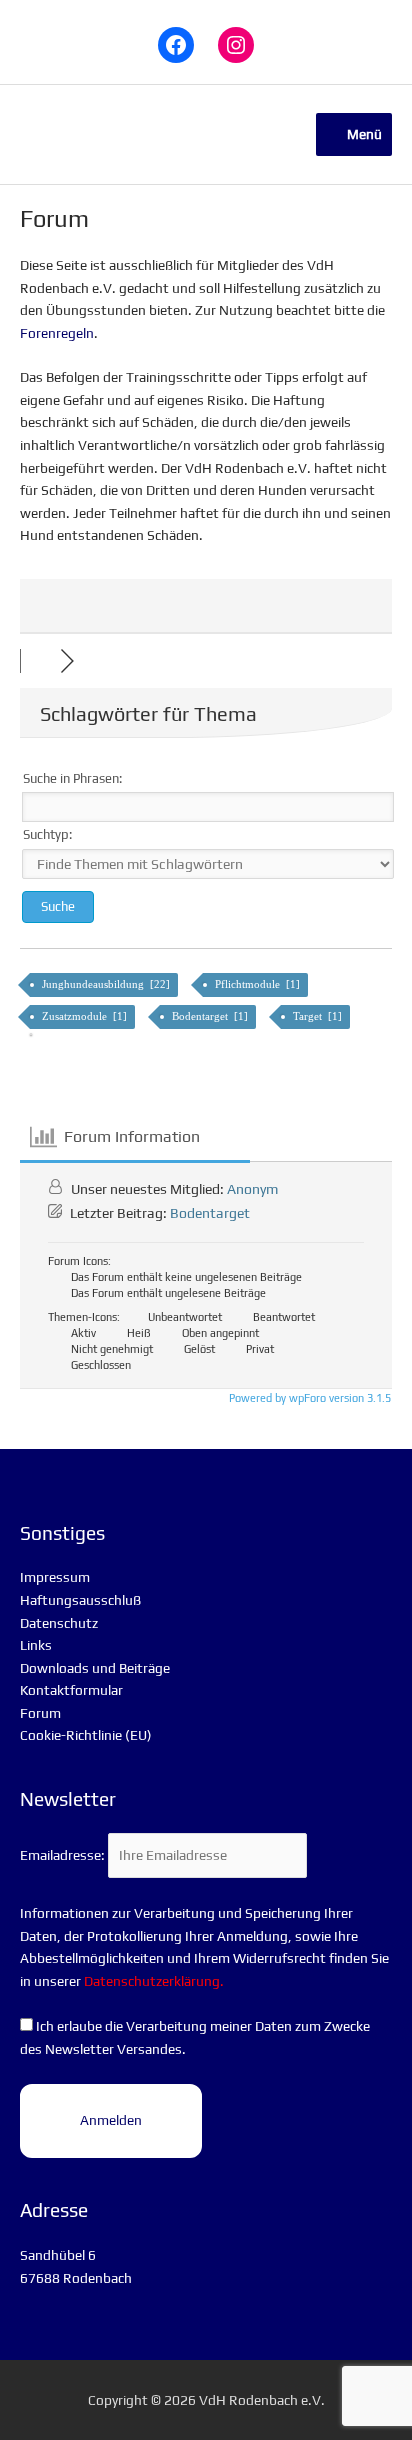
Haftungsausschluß (80, 1600)
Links (36, 1645)
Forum (40, 1713)
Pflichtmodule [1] (259, 984)
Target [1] (319, 1016)
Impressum (55, 1577)
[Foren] (40, 661)
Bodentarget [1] (211, 1016)
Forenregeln (57, 333)
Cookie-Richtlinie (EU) (86, 1735)
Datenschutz (59, 1623)
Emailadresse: (64, 1855)
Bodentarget (210, 1213)
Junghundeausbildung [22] (107, 984)
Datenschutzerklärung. (154, 1981)
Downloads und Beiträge (95, 1668)
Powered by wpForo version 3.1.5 (308, 1398)
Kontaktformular (71, 1690)
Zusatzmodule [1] (86, 1016)
